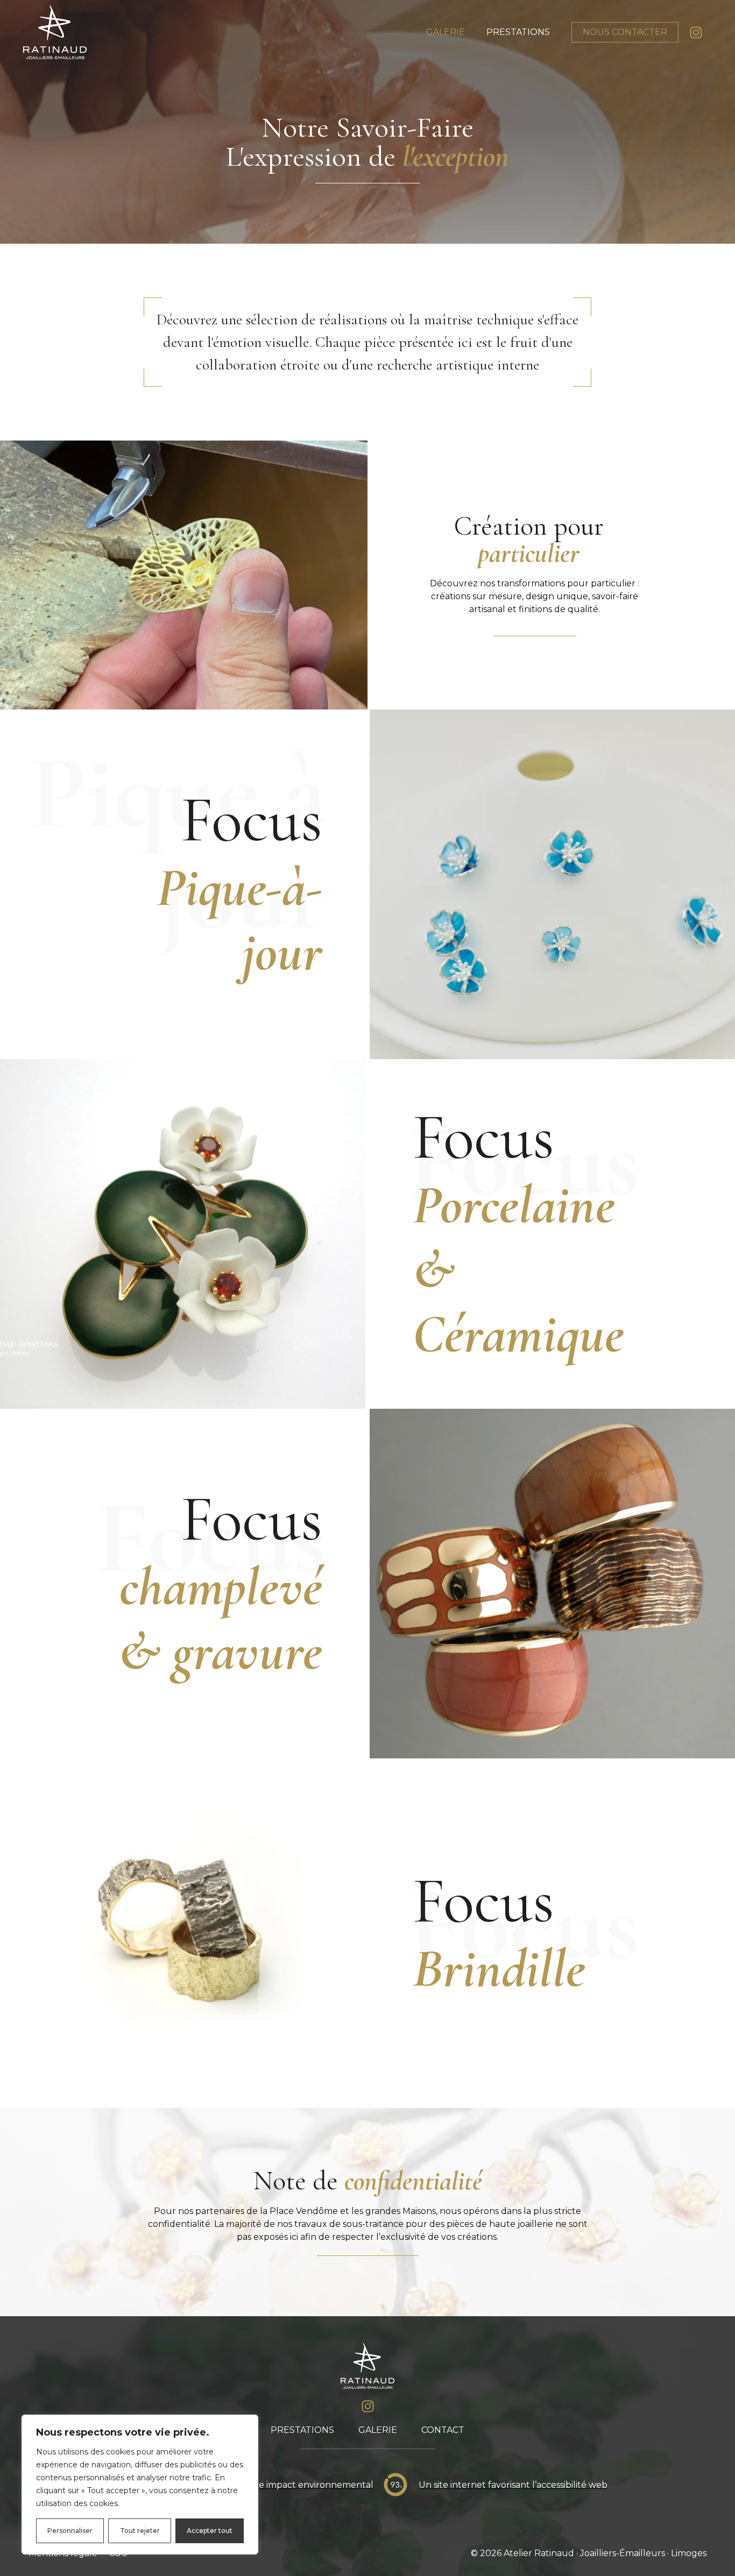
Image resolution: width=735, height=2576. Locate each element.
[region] (140, 2485)
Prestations (518, 32)
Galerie (446, 32)
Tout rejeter (140, 2531)
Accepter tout (210, 2531)
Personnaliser (70, 2531)
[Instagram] (696, 33)
